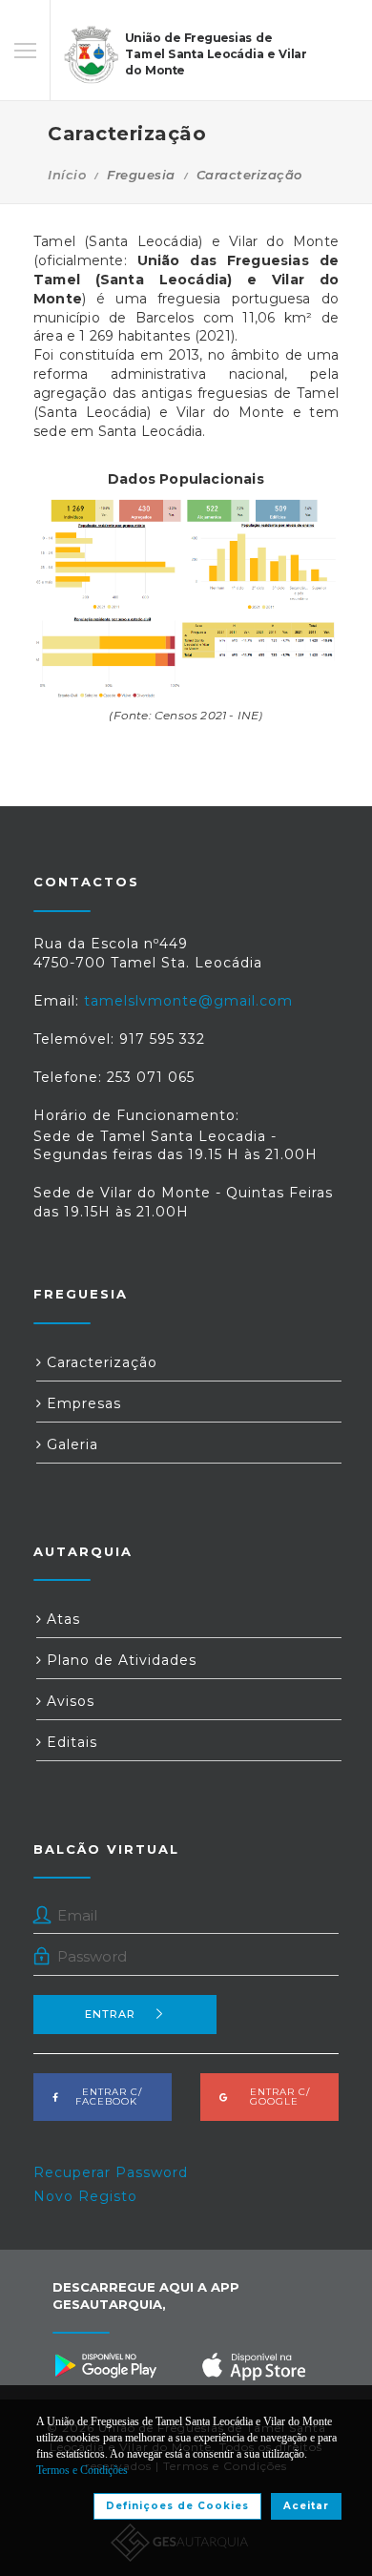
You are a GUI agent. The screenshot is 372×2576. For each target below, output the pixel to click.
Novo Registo (85, 2196)
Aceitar (306, 2506)
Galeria (70, 1444)
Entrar (110, 2014)
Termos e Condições (82, 2470)
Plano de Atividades (119, 1660)
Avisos (68, 1701)
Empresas (82, 1403)
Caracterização (100, 1362)
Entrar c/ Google (274, 2097)
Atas (61, 1619)
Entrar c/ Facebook (106, 2097)
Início (67, 175)
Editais (70, 1742)
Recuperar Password (111, 2172)
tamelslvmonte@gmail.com (188, 1001)
